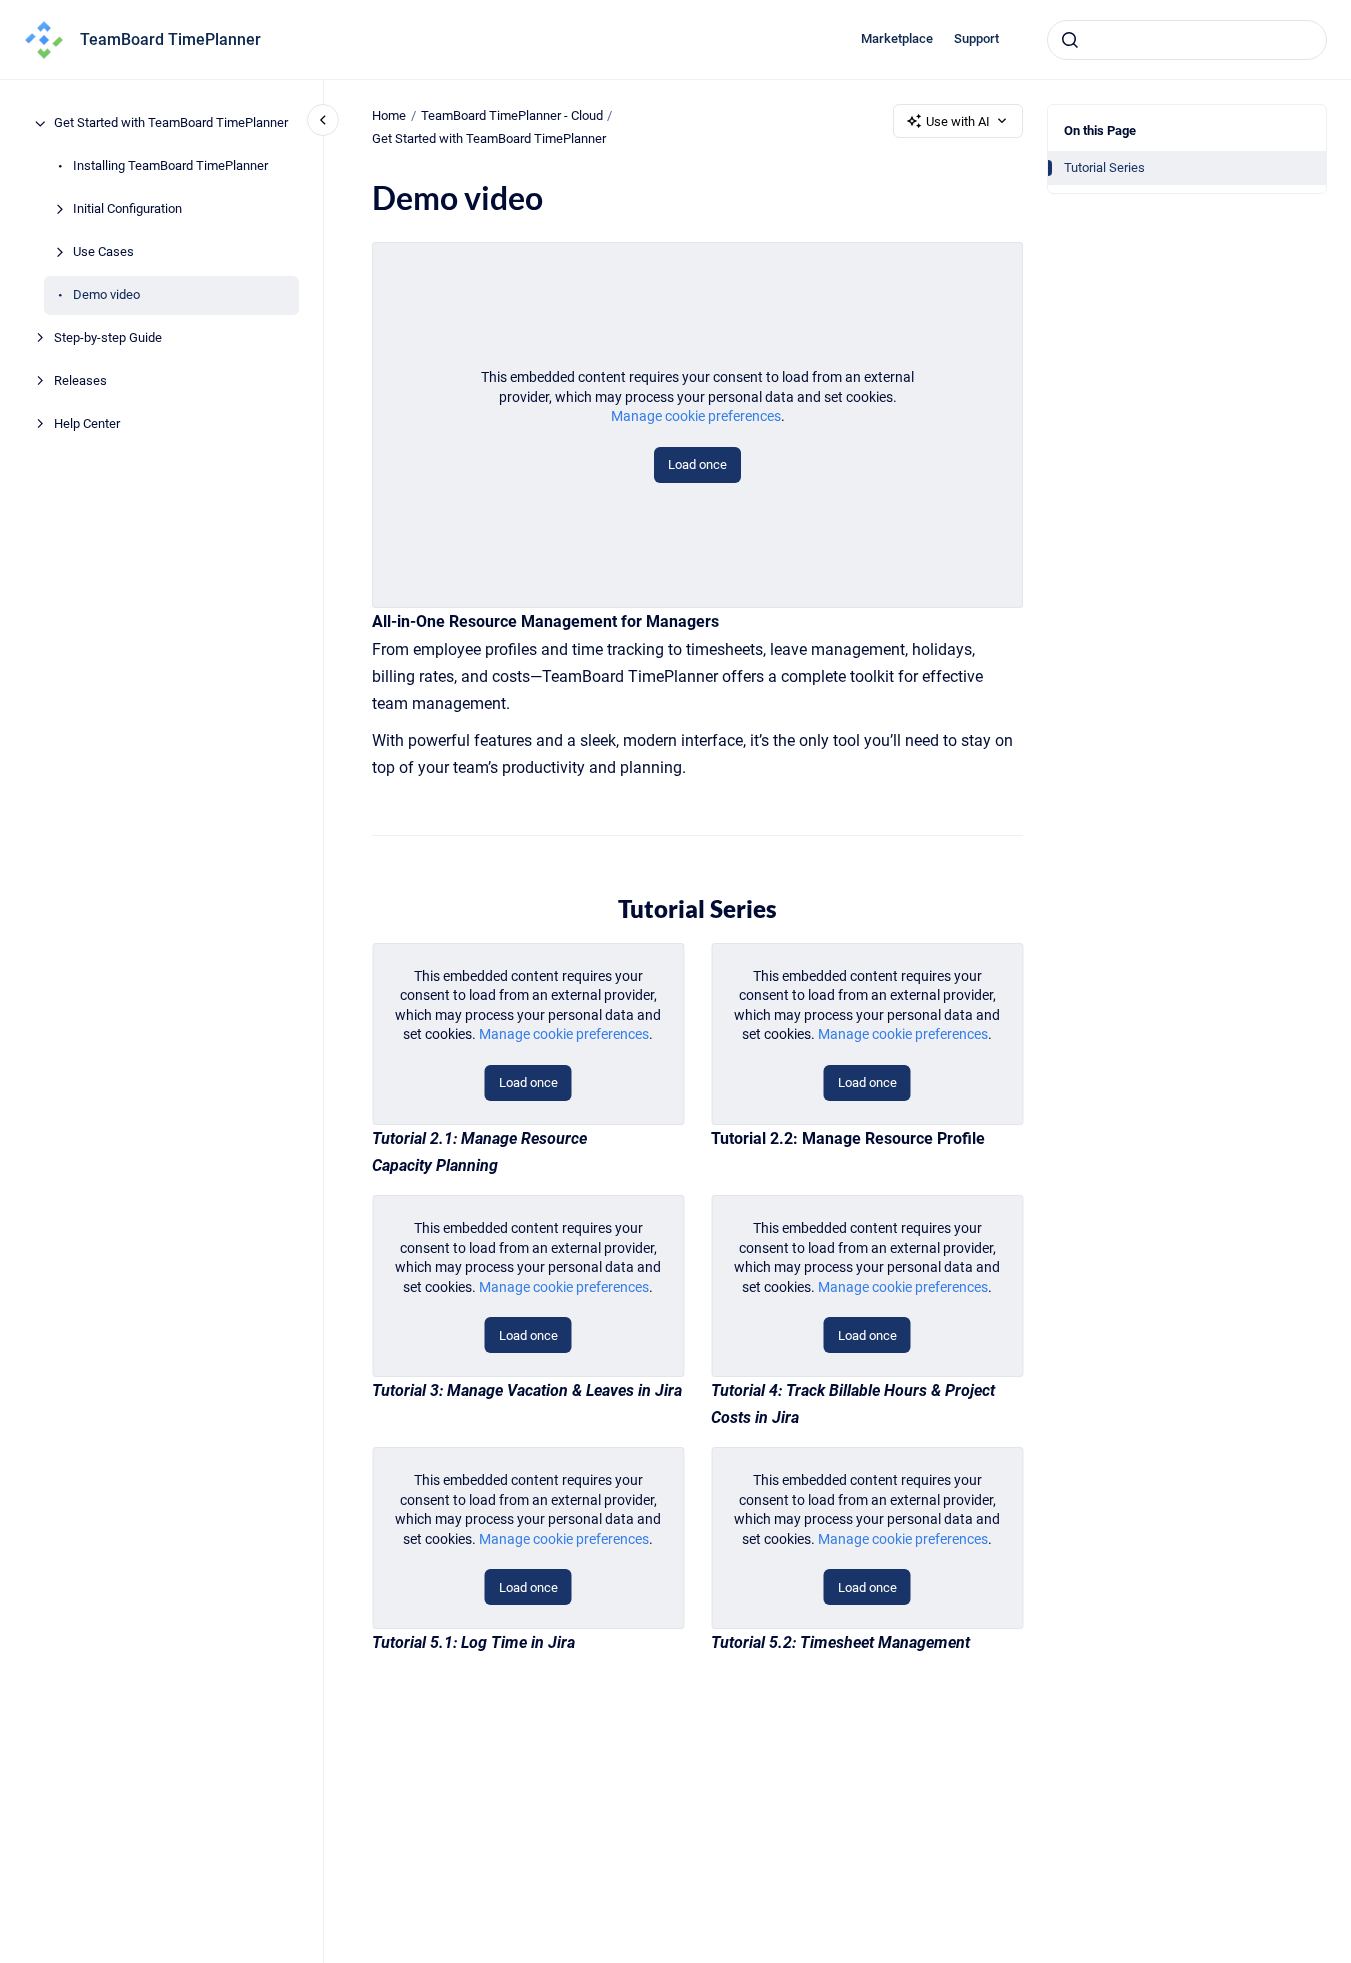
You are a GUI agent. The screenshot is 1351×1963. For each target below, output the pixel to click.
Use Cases (103, 252)
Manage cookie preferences (696, 416)
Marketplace (897, 38)
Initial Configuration (127, 209)
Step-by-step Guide (108, 338)
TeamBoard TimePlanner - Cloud (512, 115)
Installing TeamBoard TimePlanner (170, 166)
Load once (697, 464)
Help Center (87, 424)
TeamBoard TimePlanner (170, 39)
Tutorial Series (1104, 167)
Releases (80, 381)
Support (976, 38)
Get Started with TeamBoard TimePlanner (171, 123)
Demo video (106, 295)
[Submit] (1070, 40)
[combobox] (1187, 40)
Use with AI (958, 121)
